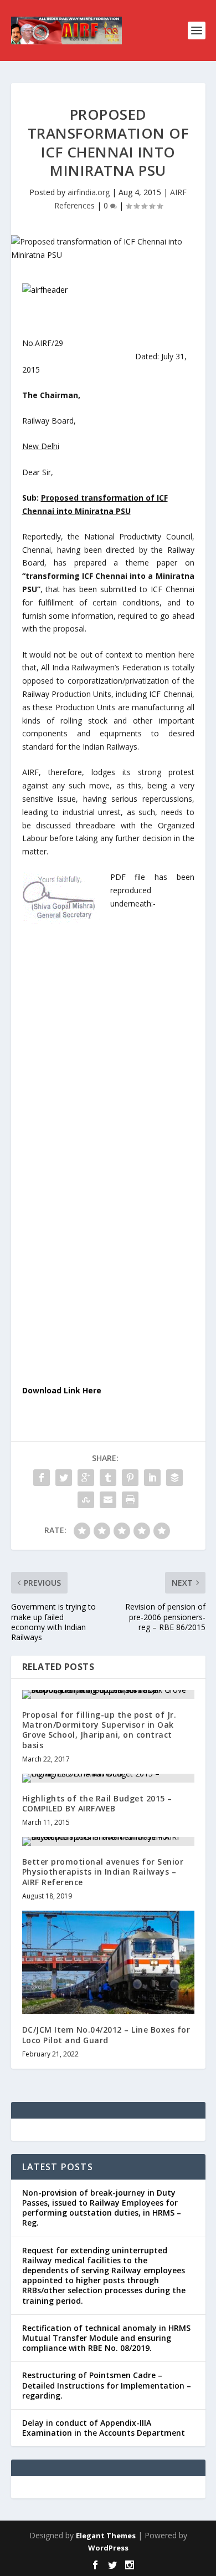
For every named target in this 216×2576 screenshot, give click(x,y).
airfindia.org (89, 192)
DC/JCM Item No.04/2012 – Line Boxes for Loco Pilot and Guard (106, 2035)
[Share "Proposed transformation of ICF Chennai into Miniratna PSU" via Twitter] (64, 1478)
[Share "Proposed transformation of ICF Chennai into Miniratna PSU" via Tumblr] (108, 1478)
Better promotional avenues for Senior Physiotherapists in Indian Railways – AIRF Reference (103, 1872)
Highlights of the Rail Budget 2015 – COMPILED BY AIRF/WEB (97, 1803)
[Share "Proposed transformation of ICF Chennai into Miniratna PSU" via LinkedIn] (152, 1478)
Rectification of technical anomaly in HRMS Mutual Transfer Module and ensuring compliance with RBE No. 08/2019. (106, 2338)
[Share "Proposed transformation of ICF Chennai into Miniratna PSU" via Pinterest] (130, 1478)
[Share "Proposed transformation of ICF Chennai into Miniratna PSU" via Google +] (86, 1478)
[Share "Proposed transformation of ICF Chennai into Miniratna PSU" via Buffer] (174, 1478)
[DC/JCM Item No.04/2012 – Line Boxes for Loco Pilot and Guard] (108, 1962)
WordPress (108, 2548)
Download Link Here (62, 1390)
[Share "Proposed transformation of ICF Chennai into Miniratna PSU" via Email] (108, 1500)
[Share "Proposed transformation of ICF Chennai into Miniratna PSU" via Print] (130, 1500)
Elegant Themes (106, 2536)
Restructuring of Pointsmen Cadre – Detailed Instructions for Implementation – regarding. (107, 2385)
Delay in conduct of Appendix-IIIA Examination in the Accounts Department (104, 2428)
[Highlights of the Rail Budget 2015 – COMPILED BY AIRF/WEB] (108, 1778)
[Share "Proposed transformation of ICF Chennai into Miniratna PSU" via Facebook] (42, 1478)
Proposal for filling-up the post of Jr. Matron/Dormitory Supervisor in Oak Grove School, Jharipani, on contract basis (99, 1730)
